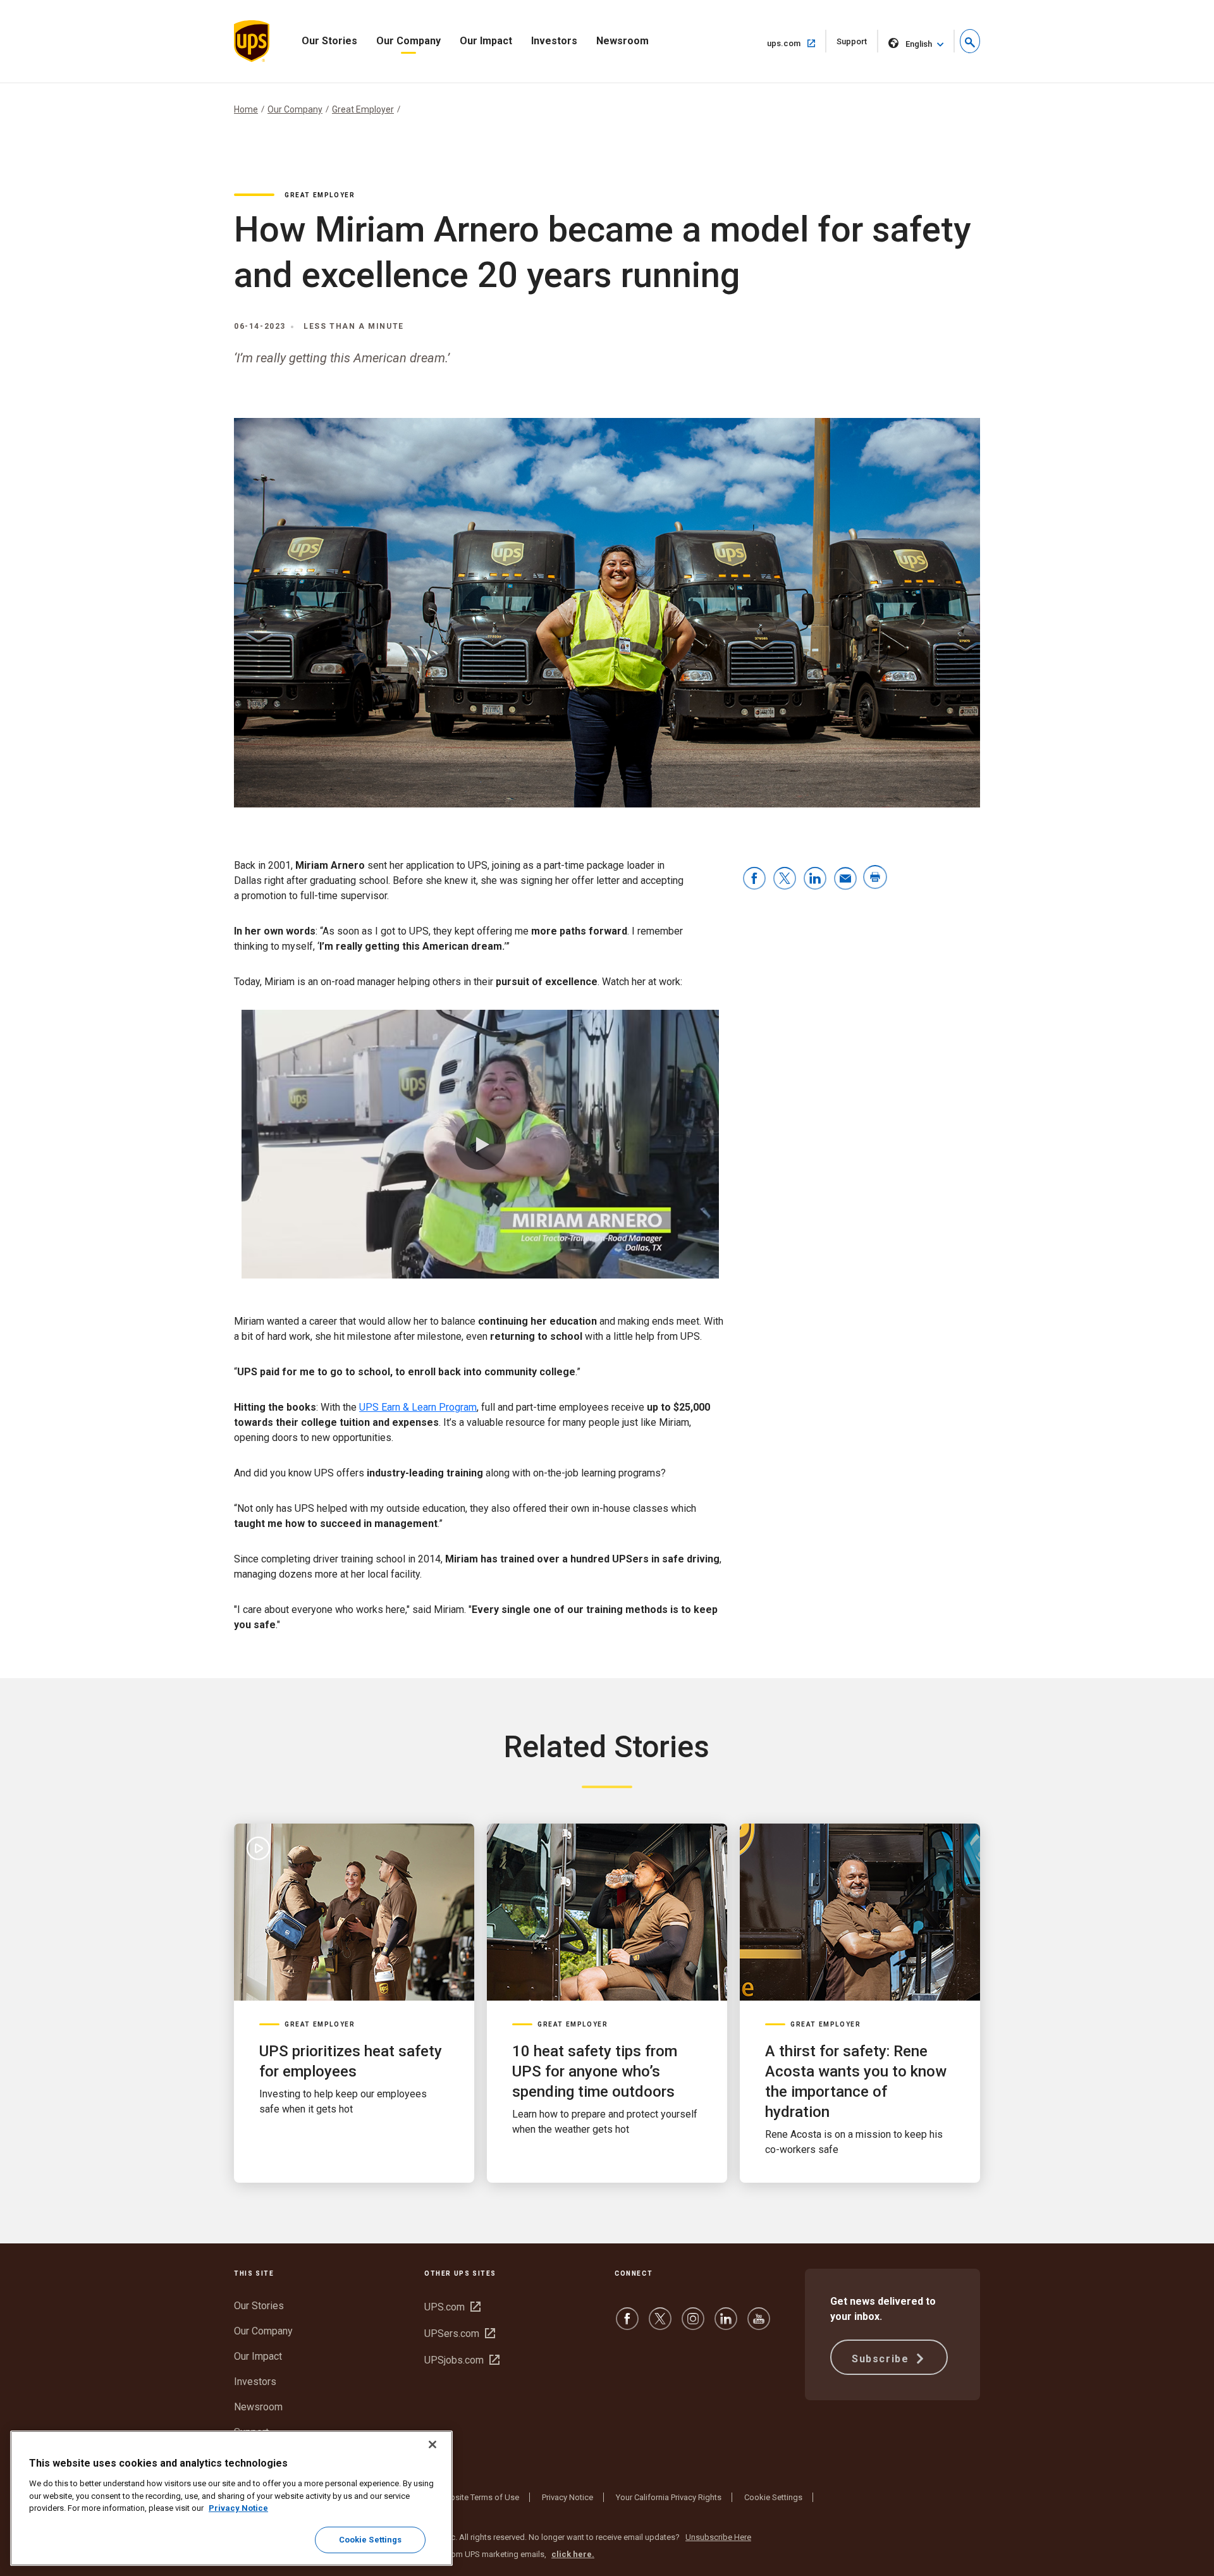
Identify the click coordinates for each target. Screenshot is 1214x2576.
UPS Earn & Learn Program (418, 1407)
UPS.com (452, 2307)
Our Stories (329, 41)
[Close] (432, 2444)
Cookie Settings (773, 2497)
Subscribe (882, 2359)
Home (246, 109)
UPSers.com (460, 2334)
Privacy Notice (567, 2497)
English (919, 44)
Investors (554, 41)
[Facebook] (627, 2325)
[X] (660, 2325)
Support (857, 45)
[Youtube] (759, 2325)
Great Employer (363, 109)
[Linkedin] (726, 2325)
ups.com (797, 43)
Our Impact (486, 41)
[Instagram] (693, 2325)
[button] (970, 41)
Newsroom (622, 41)
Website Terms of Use (479, 2497)
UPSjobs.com (462, 2360)
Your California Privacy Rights (669, 2497)
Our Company (408, 41)
